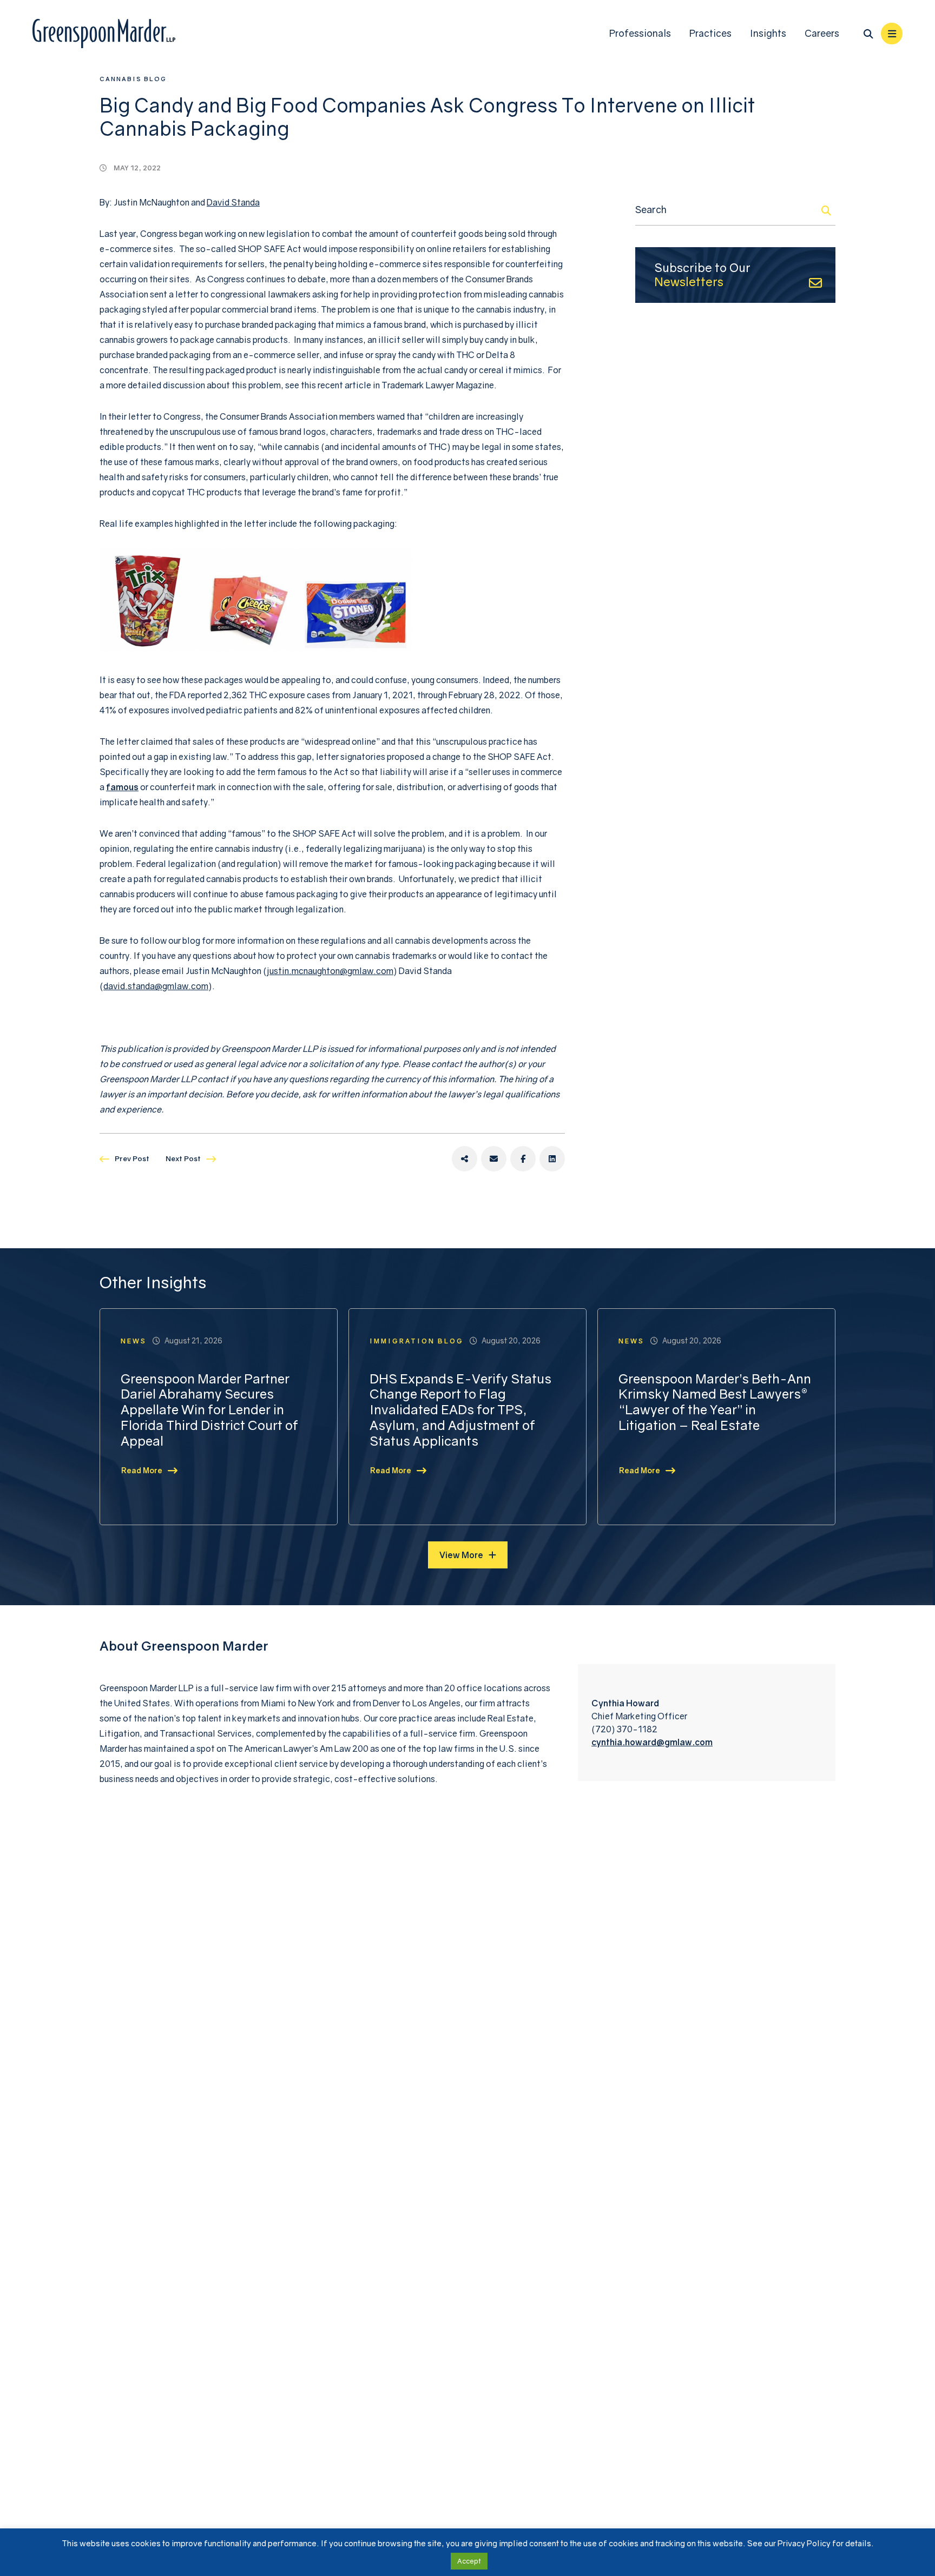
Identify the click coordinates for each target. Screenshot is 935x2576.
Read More (142, 1470)
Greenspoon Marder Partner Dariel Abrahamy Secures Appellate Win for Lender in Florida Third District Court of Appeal (209, 1410)
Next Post (183, 1158)
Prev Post (132, 1158)
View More (461, 1555)
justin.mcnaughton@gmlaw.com (330, 971)
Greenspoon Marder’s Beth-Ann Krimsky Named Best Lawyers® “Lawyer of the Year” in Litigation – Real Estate (715, 1402)
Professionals (640, 33)
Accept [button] (469, 2561)
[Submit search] (826, 210)
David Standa (233, 202)
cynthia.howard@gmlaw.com (652, 1742)
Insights (768, 33)
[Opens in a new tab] (465, 1159)
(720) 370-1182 (624, 1729)
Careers (822, 33)
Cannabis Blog (133, 79)
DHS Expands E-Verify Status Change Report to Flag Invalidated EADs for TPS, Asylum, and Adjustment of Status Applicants (460, 1410)
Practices (710, 33)
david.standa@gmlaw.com (156, 986)
